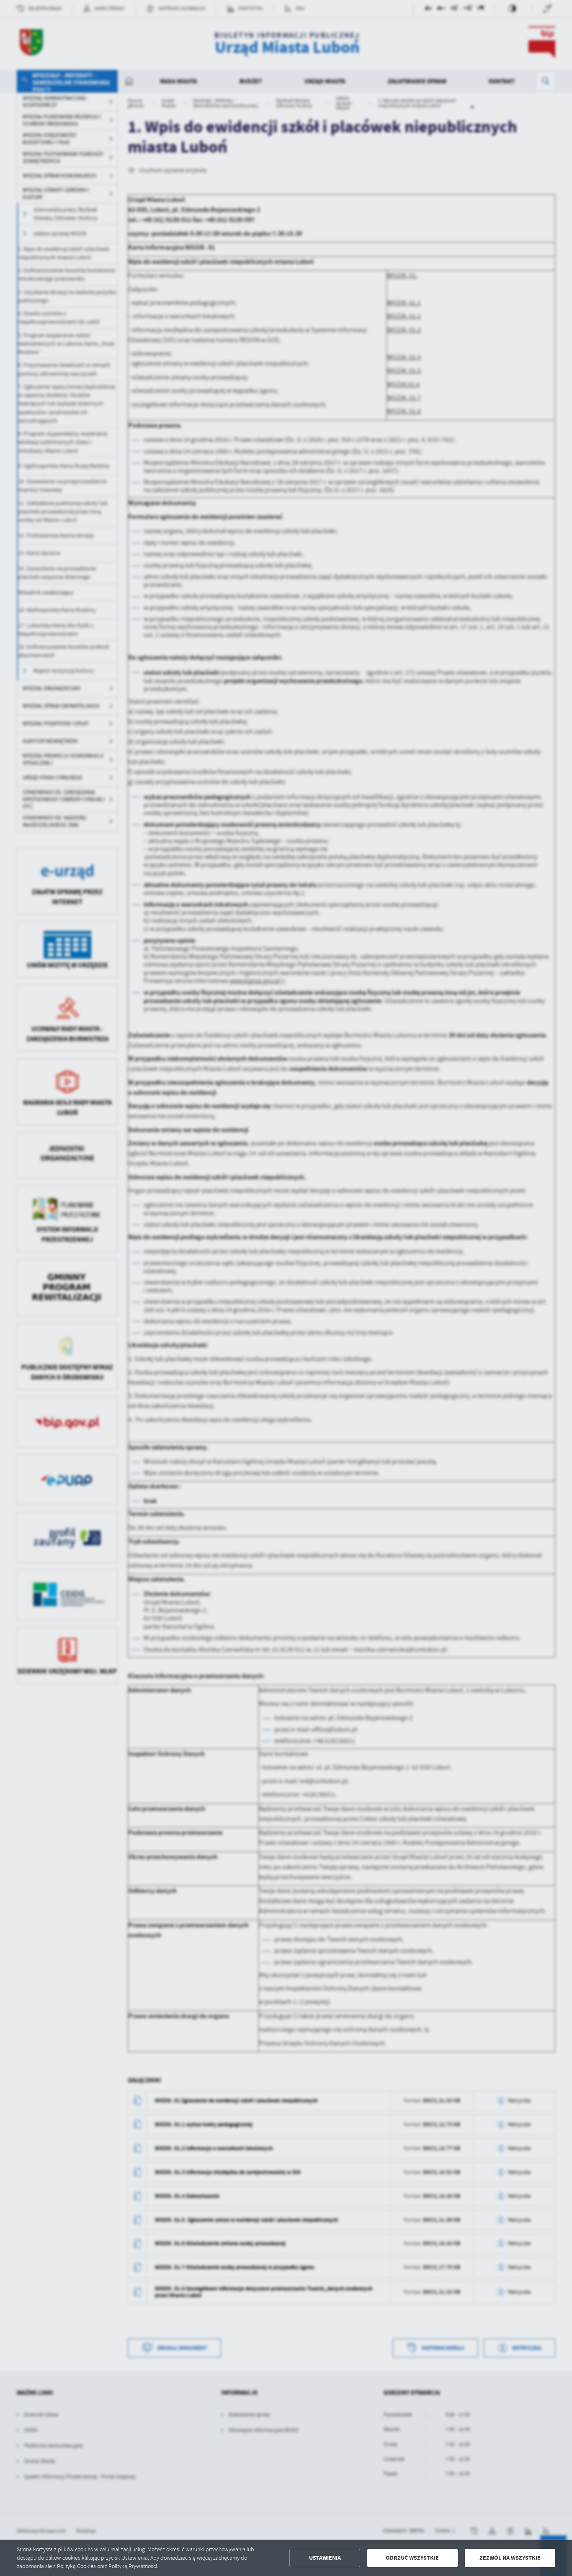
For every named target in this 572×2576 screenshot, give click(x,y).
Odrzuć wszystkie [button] (412, 2558)
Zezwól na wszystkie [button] (510, 2558)
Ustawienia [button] (325, 2558)
